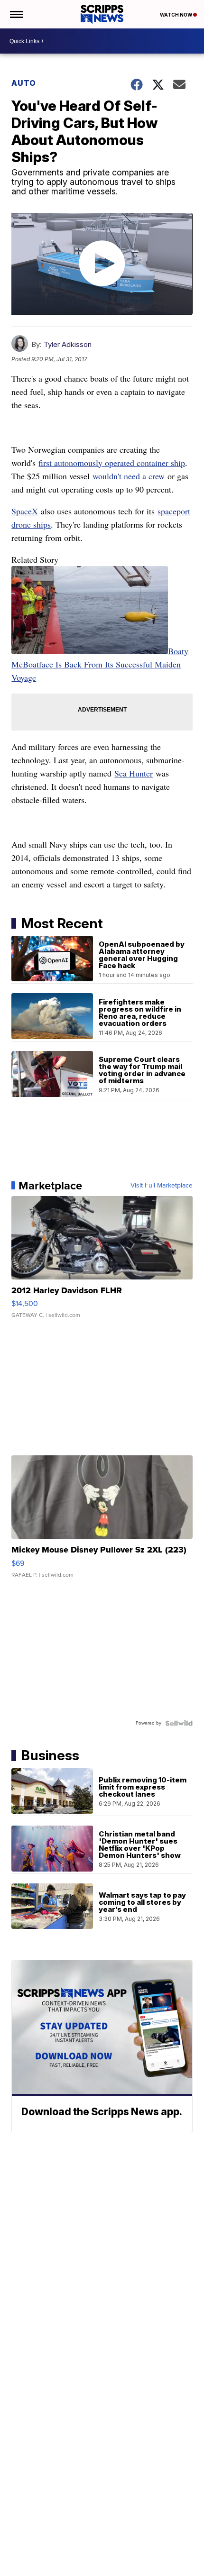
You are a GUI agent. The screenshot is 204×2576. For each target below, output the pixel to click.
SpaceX (25, 511)
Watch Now (176, 15)
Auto (24, 83)
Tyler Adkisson (68, 344)
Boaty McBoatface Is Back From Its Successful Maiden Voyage (100, 664)
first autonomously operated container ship (112, 463)
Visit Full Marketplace (162, 1186)
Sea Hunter (134, 773)
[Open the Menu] (16, 14)
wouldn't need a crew (129, 476)
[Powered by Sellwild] (179, 1723)
